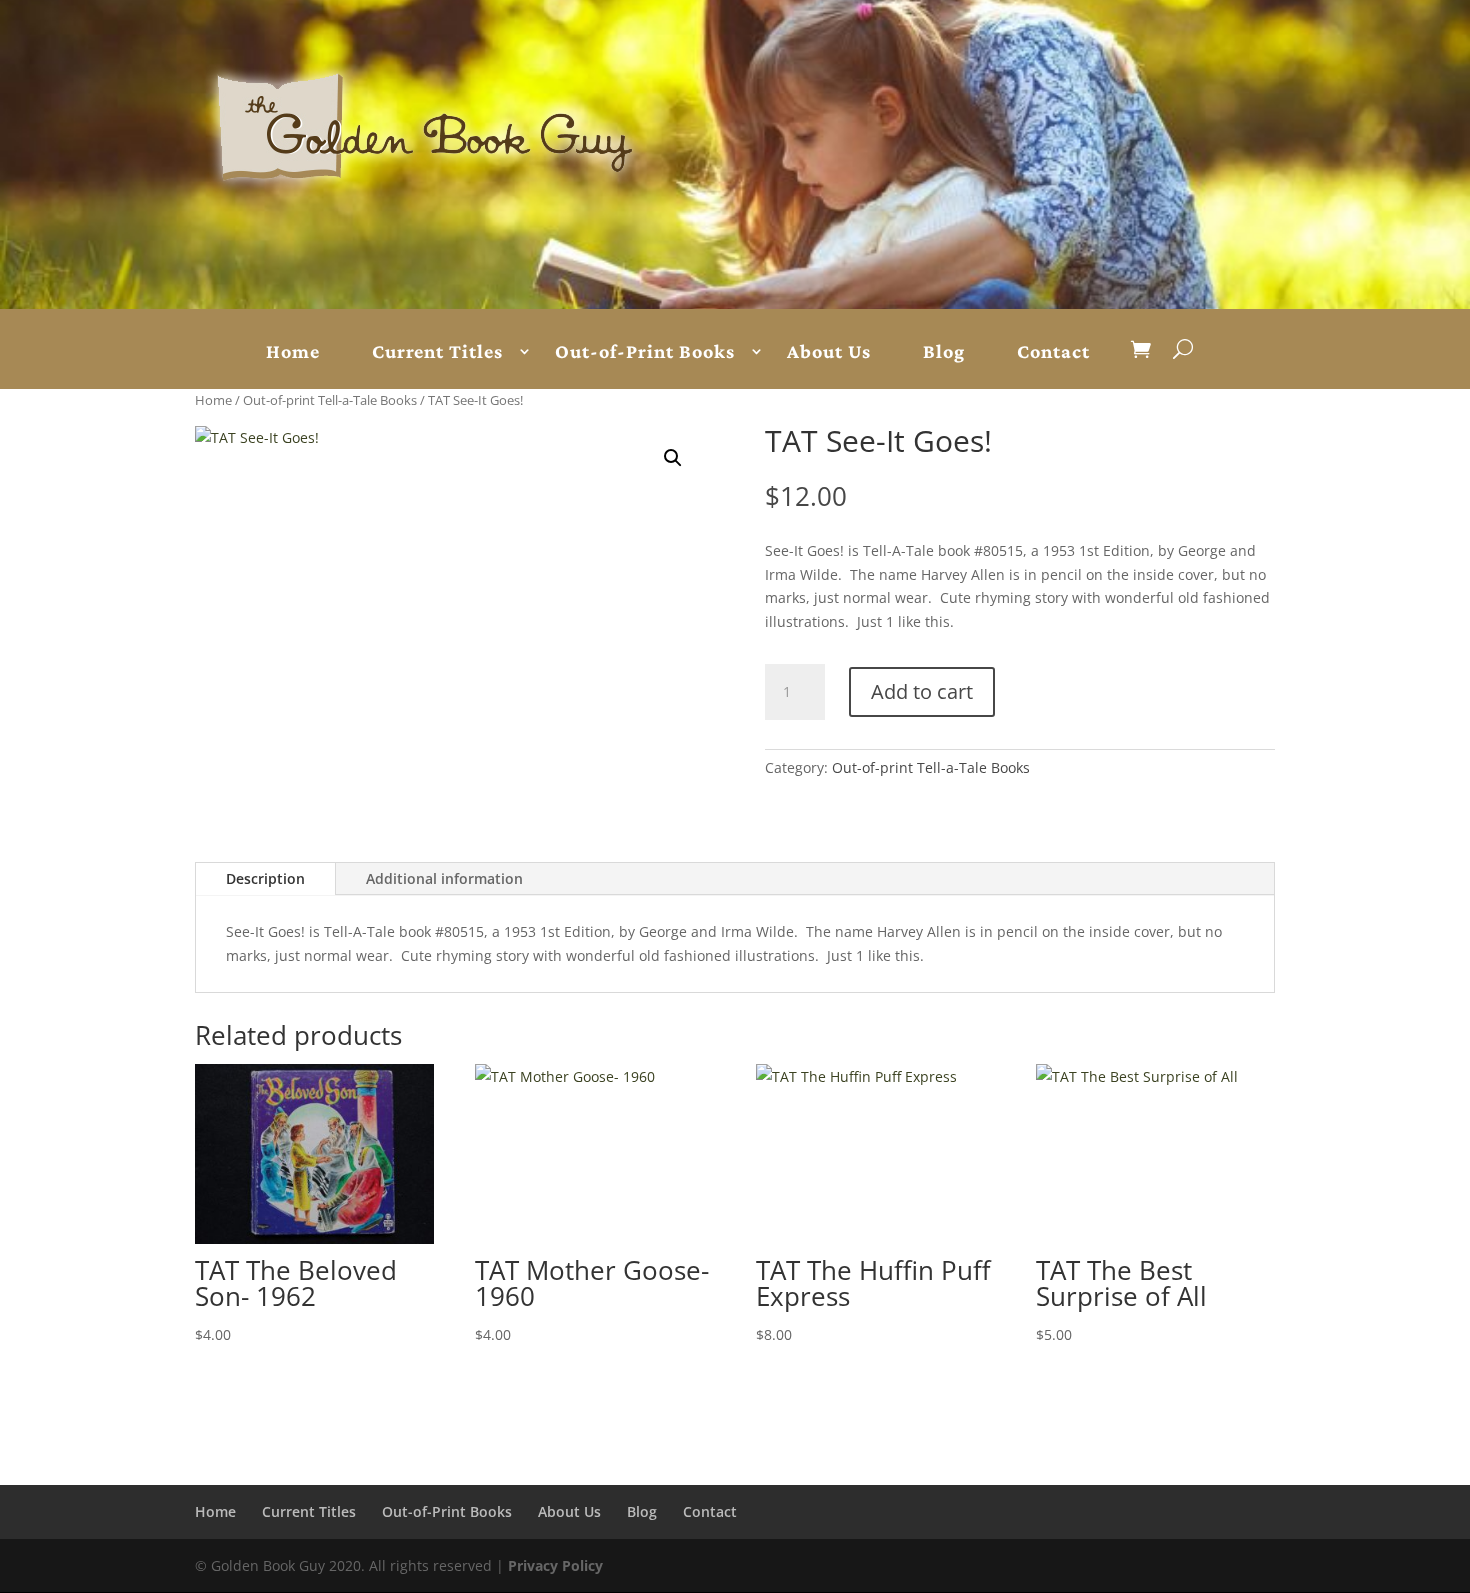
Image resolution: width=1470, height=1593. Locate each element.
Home (293, 352)
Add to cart (922, 691)
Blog (944, 352)
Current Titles (437, 352)
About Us (829, 352)
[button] (673, 458)
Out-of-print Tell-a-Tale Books (330, 400)
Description (265, 878)
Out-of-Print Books (645, 352)
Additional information (444, 878)
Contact (1053, 352)
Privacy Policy (555, 1565)
